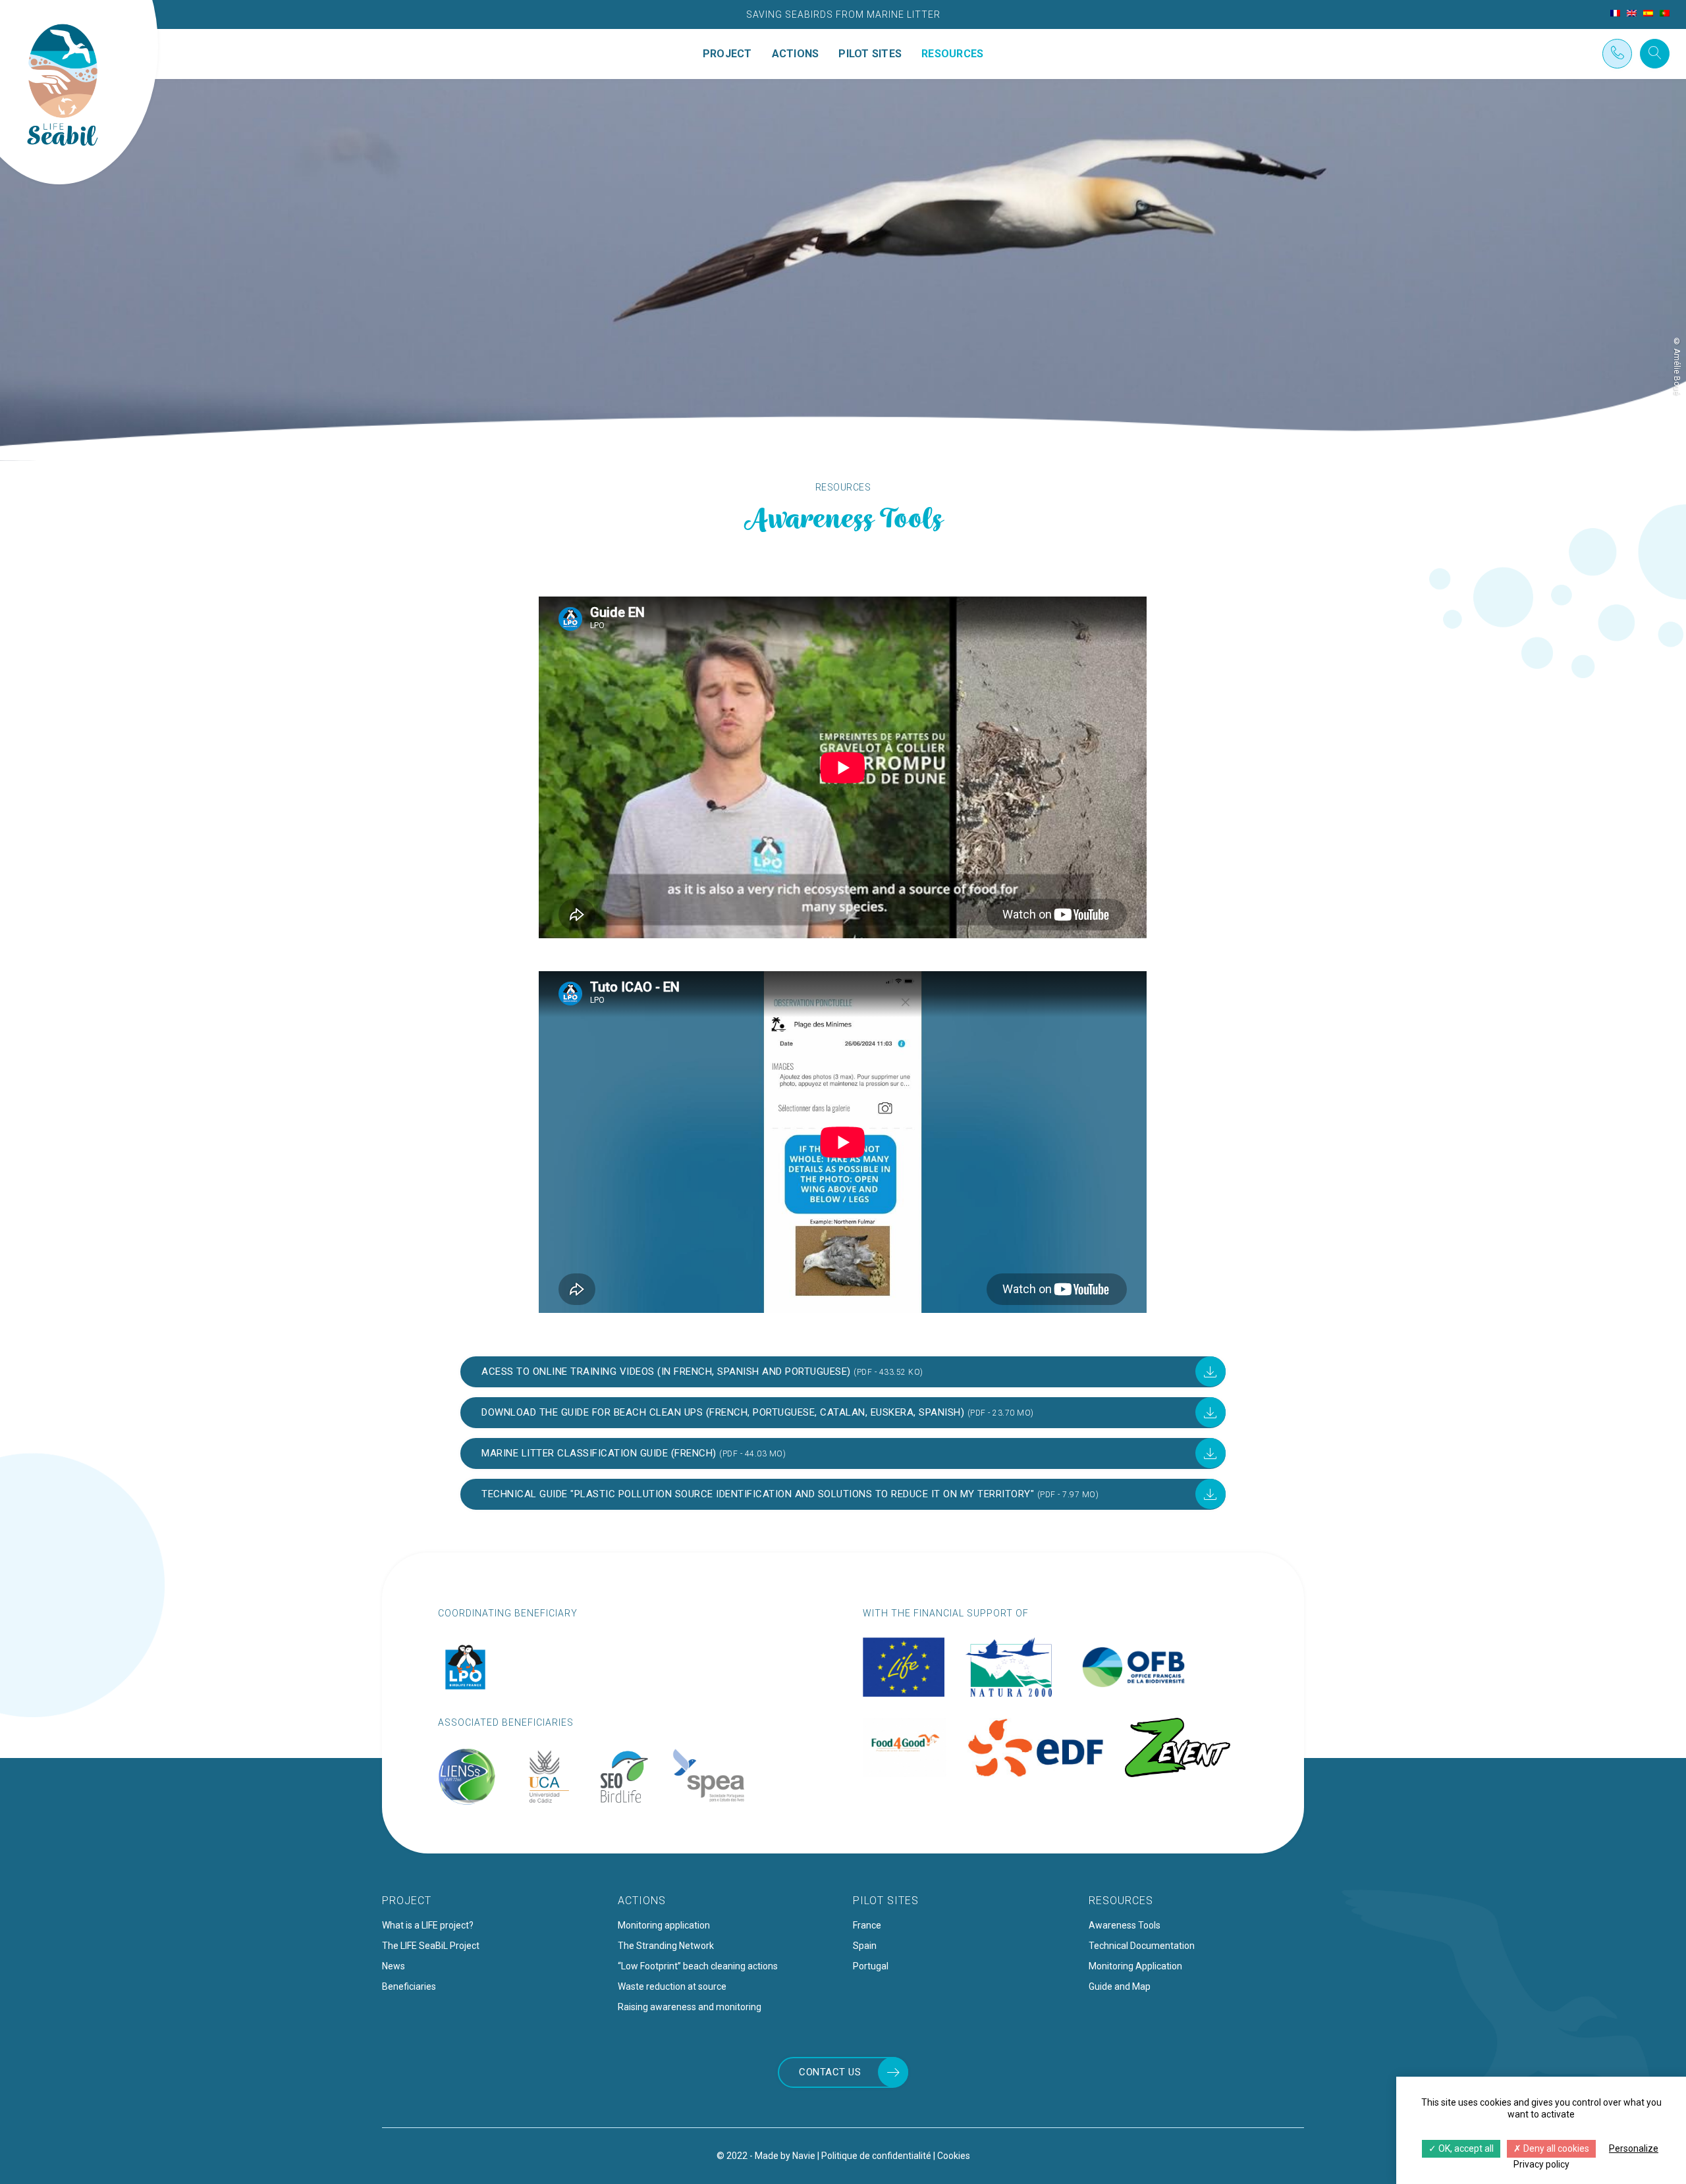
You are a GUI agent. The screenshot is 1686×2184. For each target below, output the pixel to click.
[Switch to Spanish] (1648, 13)
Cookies (954, 2156)
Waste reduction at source (672, 1986)
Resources (952, 54)
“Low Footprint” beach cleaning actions (698, 1966)
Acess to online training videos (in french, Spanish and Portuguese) (702, 1372)
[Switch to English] (1632, 13)
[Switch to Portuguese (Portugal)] (1665, 13)
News (394, 1966)
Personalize (1634, 2148)
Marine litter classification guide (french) (634, 1453)
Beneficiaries (409, 1986)
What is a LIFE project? (428, 1925)
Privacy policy (1541, 2164)
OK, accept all (1465, 2148)
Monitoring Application (1135, 1966)
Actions (796, 54)
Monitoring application (664, 1925)
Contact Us (830, 2072)
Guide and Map (1120, 1986)
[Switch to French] (1615, 13)
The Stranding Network (666, 1946)
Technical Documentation (1142, 1946)
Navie (804, 2156)
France (867, 1925)
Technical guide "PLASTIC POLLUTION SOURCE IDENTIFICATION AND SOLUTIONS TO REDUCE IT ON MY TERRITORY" (790, 1494)
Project (727, 54)
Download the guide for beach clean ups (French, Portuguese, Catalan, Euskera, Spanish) (758, 1412)
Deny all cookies (1555, 2148)
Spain (865, 1946)
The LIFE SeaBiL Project (431, 1946)
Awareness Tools (1125, 1925)
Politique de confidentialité (876, 2156)
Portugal (871, 1966)
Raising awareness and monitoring (690, 2007)
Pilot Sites (870, 54)
